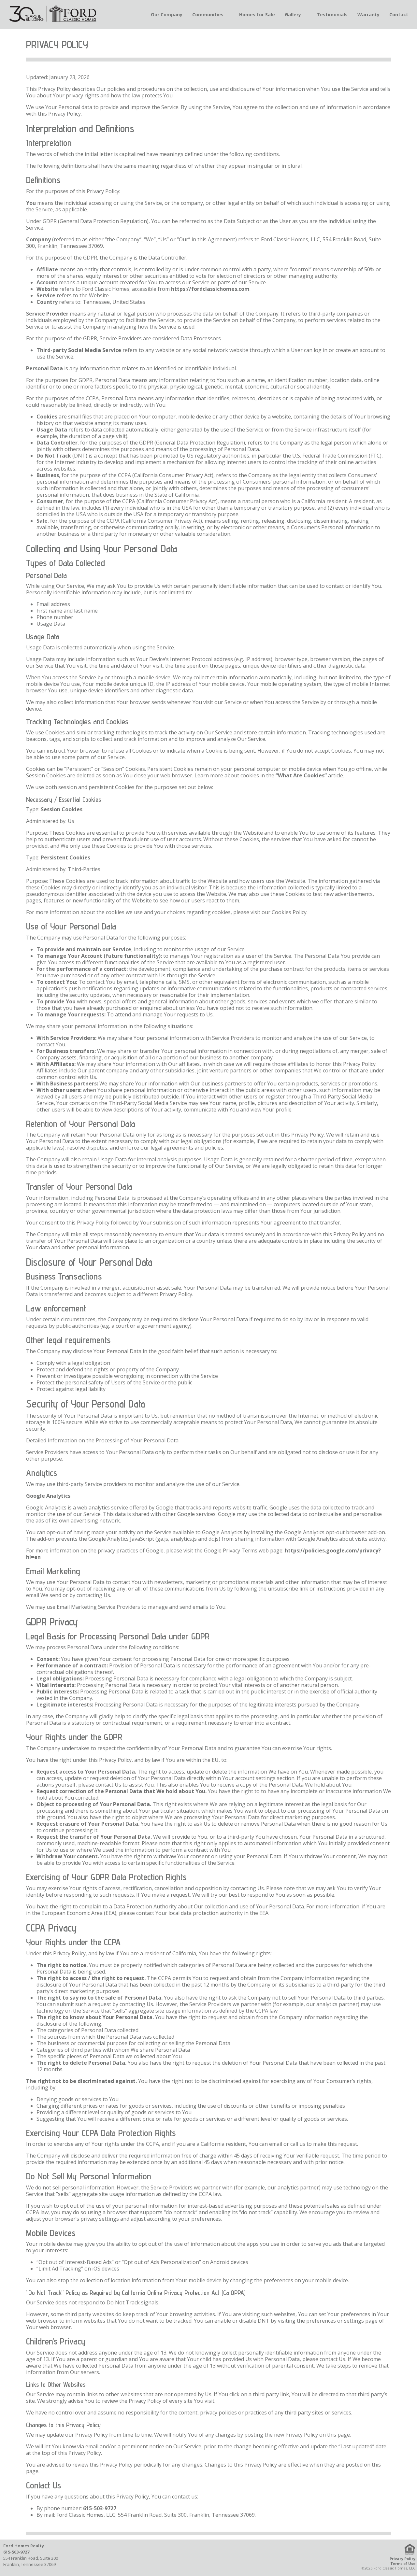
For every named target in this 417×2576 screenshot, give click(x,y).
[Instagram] (209, 2558)
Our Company (167, 14)
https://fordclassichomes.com (210, 289)
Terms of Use (403, 2563)
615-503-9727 (100, 2508)
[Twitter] (192, 2558)
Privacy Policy (403, 2559)
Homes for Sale (257, 14)
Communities (208, 14)
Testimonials (332, 14)
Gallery (293, 14)
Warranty (368, 14)
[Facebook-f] (176, 2558)
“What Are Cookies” (301, 775)
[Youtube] (242, 2558)
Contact (399, 14)
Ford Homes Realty (24, 2546)
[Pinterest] (225, 2558)
